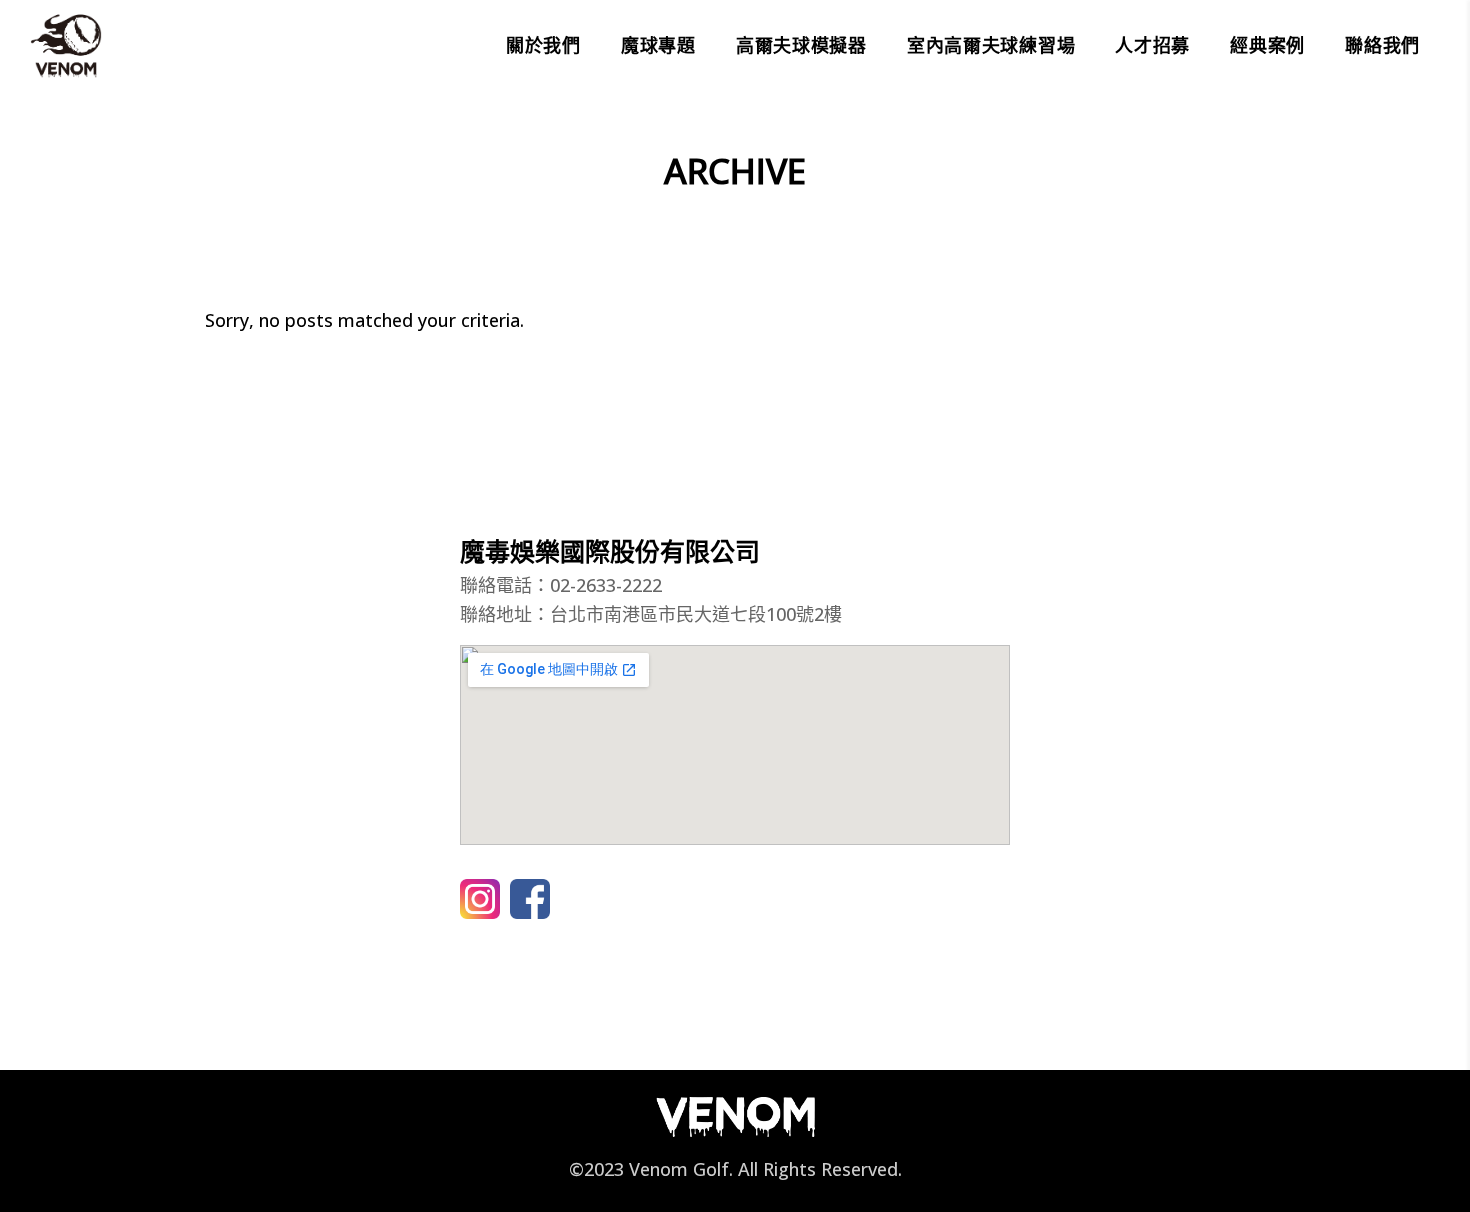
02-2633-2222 (606, 585)
